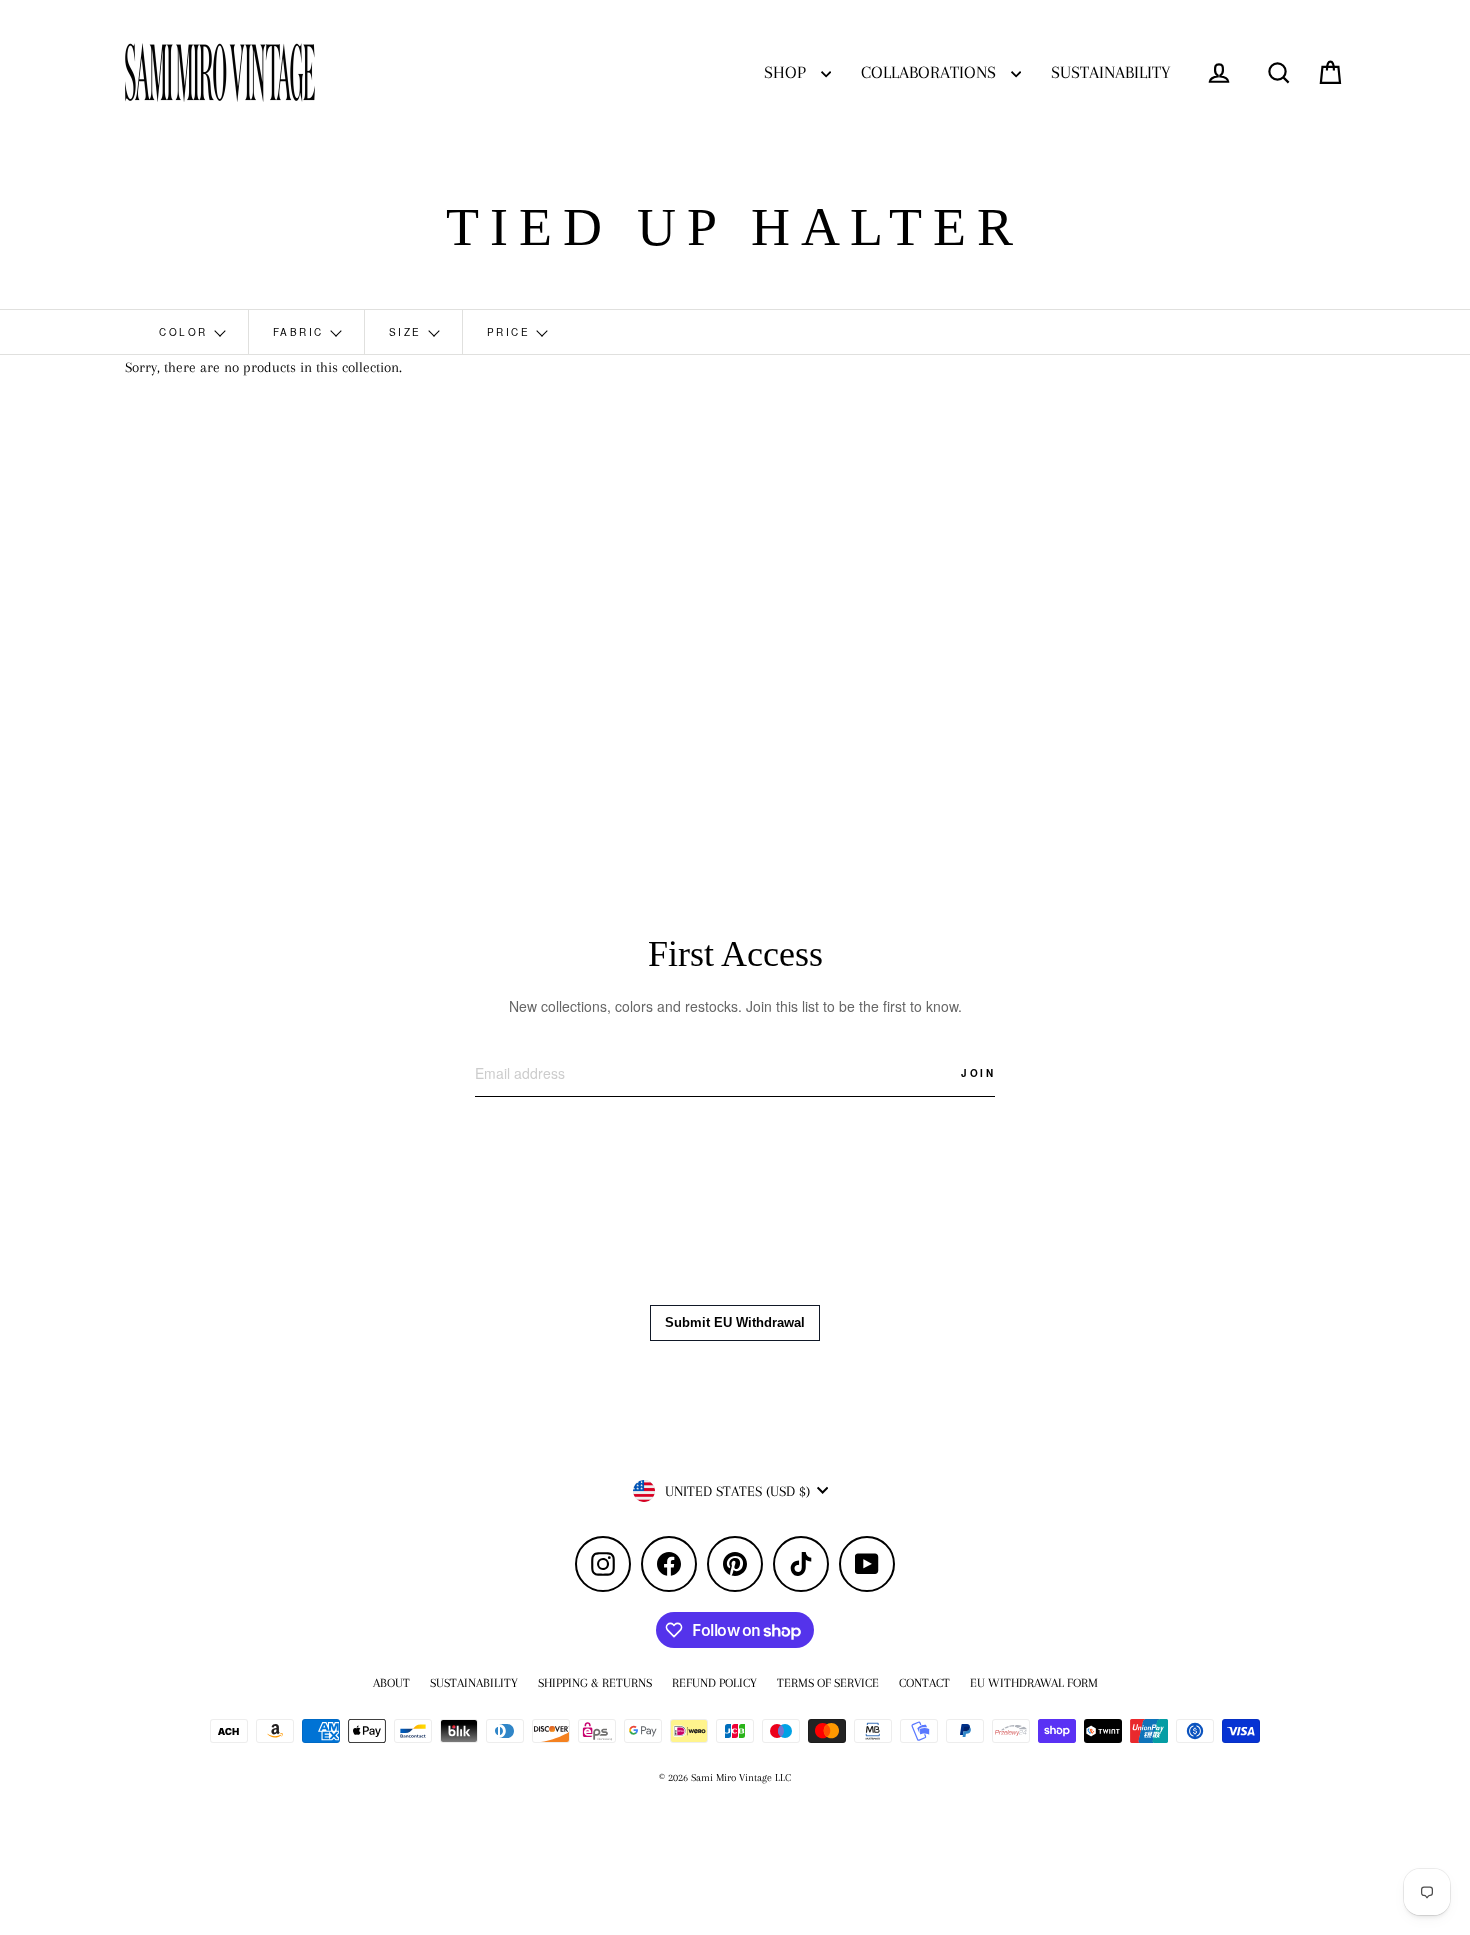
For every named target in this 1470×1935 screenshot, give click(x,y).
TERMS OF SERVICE (828, 1683)
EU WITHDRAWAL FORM (1034, 1683)
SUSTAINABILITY (1110, 72)
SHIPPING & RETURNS (595, 1683)
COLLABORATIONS (931, 72)
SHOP (787, 72)
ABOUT (391, 1683)
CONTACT (924, 1683)
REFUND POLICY (714, 1683)
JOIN (978, 1073)
